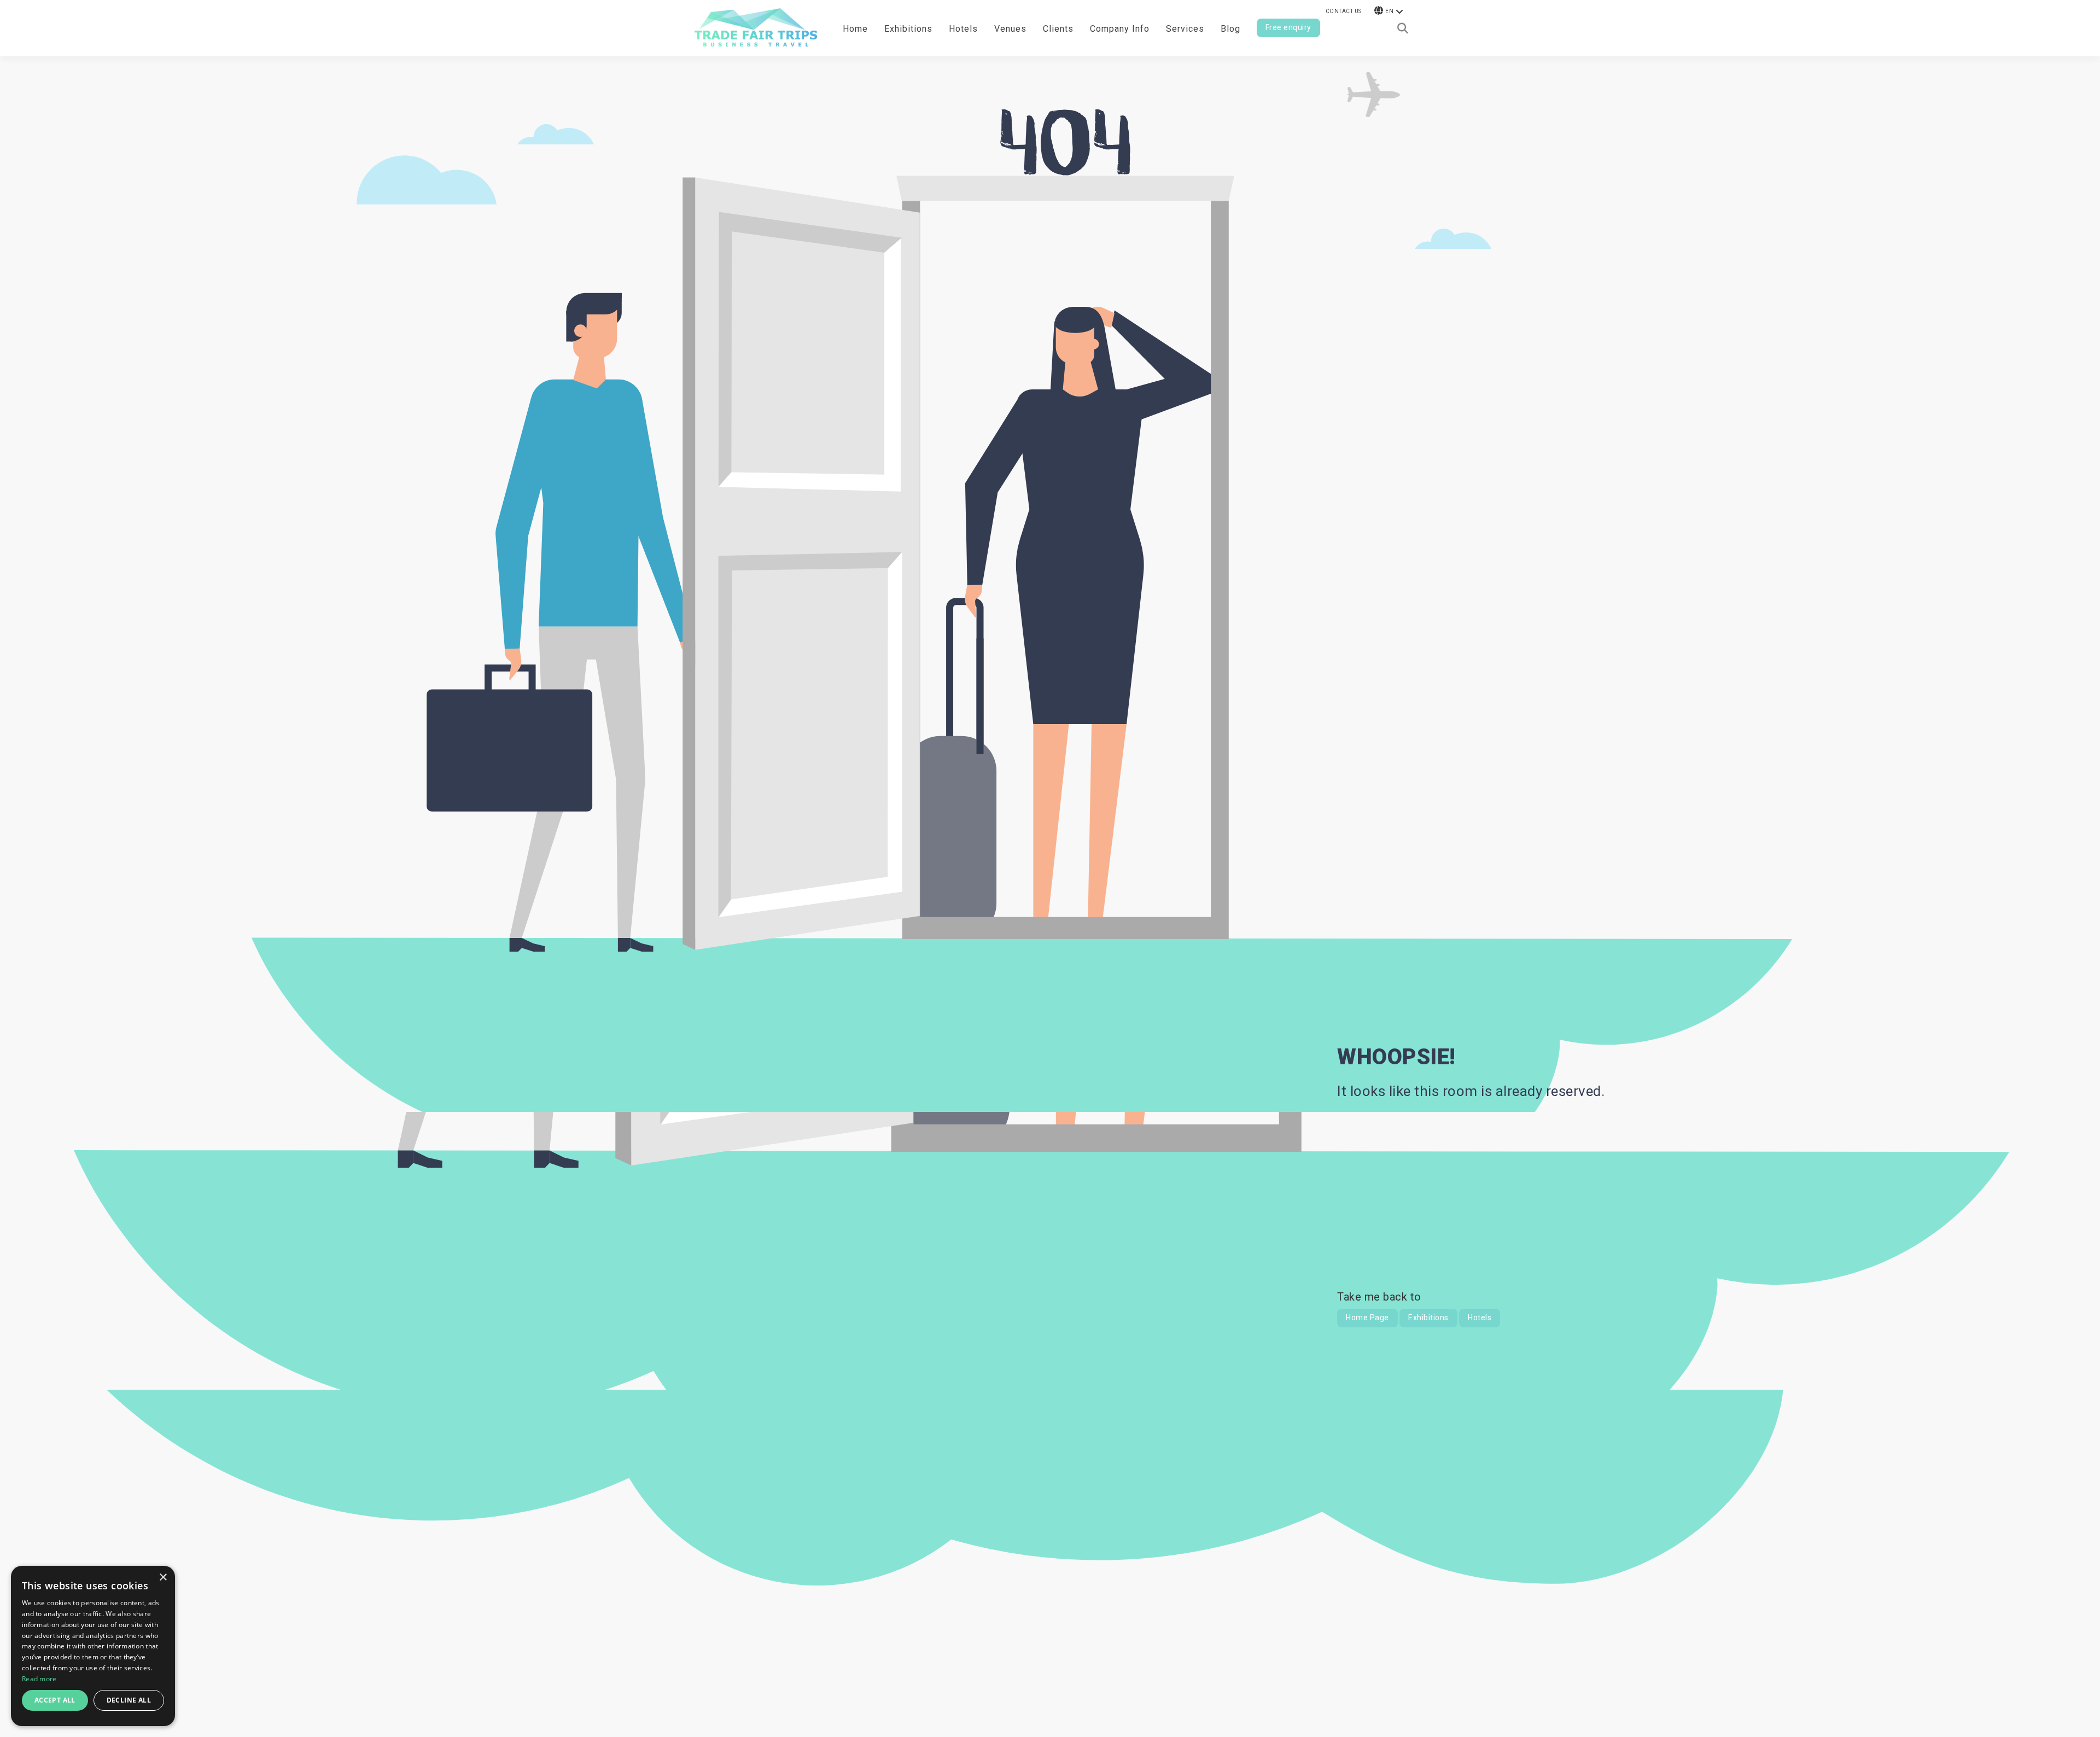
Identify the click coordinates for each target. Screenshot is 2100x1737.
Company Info (1120, 29)
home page (1367, 1318)
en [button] (1389, 11)
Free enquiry (1288, 27)
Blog (1230, 29)
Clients (1058, 29)
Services (1185, 29)
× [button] (163, 1578)
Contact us (1344, 11)
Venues (1010, 29)
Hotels (963, 29)
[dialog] (93, 1646)
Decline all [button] (129, 1700)
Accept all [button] (55, 1700)
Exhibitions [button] (908, 29)
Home (855, 29)
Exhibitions (1428, 1318)
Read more (39, 1679)
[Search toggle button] (1403, 28)
